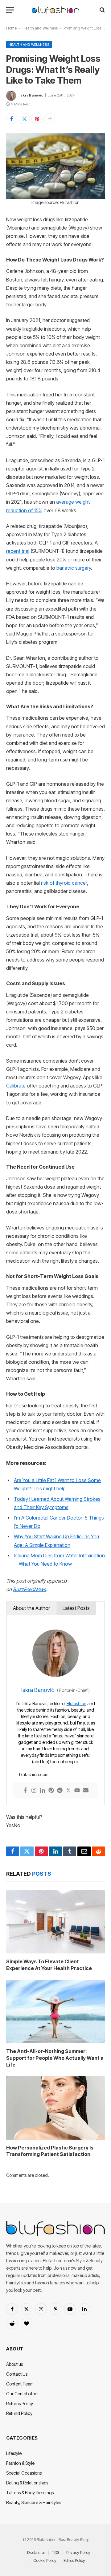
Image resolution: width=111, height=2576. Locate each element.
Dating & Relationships (27, 2483)
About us (14, 2364)
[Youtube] (77, 1791)
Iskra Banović (31, 95)
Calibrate (16, 1086)
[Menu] (10, 10)
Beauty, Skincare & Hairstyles (34, 2502)
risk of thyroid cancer (64, 883)
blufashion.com (34, 1774)
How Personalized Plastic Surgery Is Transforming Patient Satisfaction (50, 2151)
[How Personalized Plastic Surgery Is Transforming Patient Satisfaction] (55, 2108)
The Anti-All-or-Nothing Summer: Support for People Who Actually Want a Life (55, 2058)
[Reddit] (60, 1791)
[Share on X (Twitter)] (24, 119)
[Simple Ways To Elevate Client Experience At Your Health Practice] (55, 1922)
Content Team (20, 2384)
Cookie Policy (45, 2560)
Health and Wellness (40, 28)
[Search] (102, 10)
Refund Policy (19, 2413)
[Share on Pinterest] (37, 119)
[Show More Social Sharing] (50, 119)
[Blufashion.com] (55, 10)
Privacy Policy (78, 2552)
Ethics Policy (74, 2560)
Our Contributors (22, 2394)
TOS (56, 2552)
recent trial (18, 551)
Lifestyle (14, 2453)
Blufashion (76, 1703)
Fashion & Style (20, 2463)
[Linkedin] (43, 1791)
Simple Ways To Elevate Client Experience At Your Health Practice (49, 1965)
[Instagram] (34, 1791)
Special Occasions (24, 2473)
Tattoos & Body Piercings (30, 2493)
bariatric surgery (74, 568)
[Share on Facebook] (12, 119)
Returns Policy (20, 2403)
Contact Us (17, 2374)
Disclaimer (36, 2552)
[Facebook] (25, 1791)
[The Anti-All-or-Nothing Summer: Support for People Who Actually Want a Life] (55, 2012)
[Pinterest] (51, 1791)
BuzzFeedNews (29, 1589)
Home (11, 28)
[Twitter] (68, 1791)
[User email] (86, 1791)
